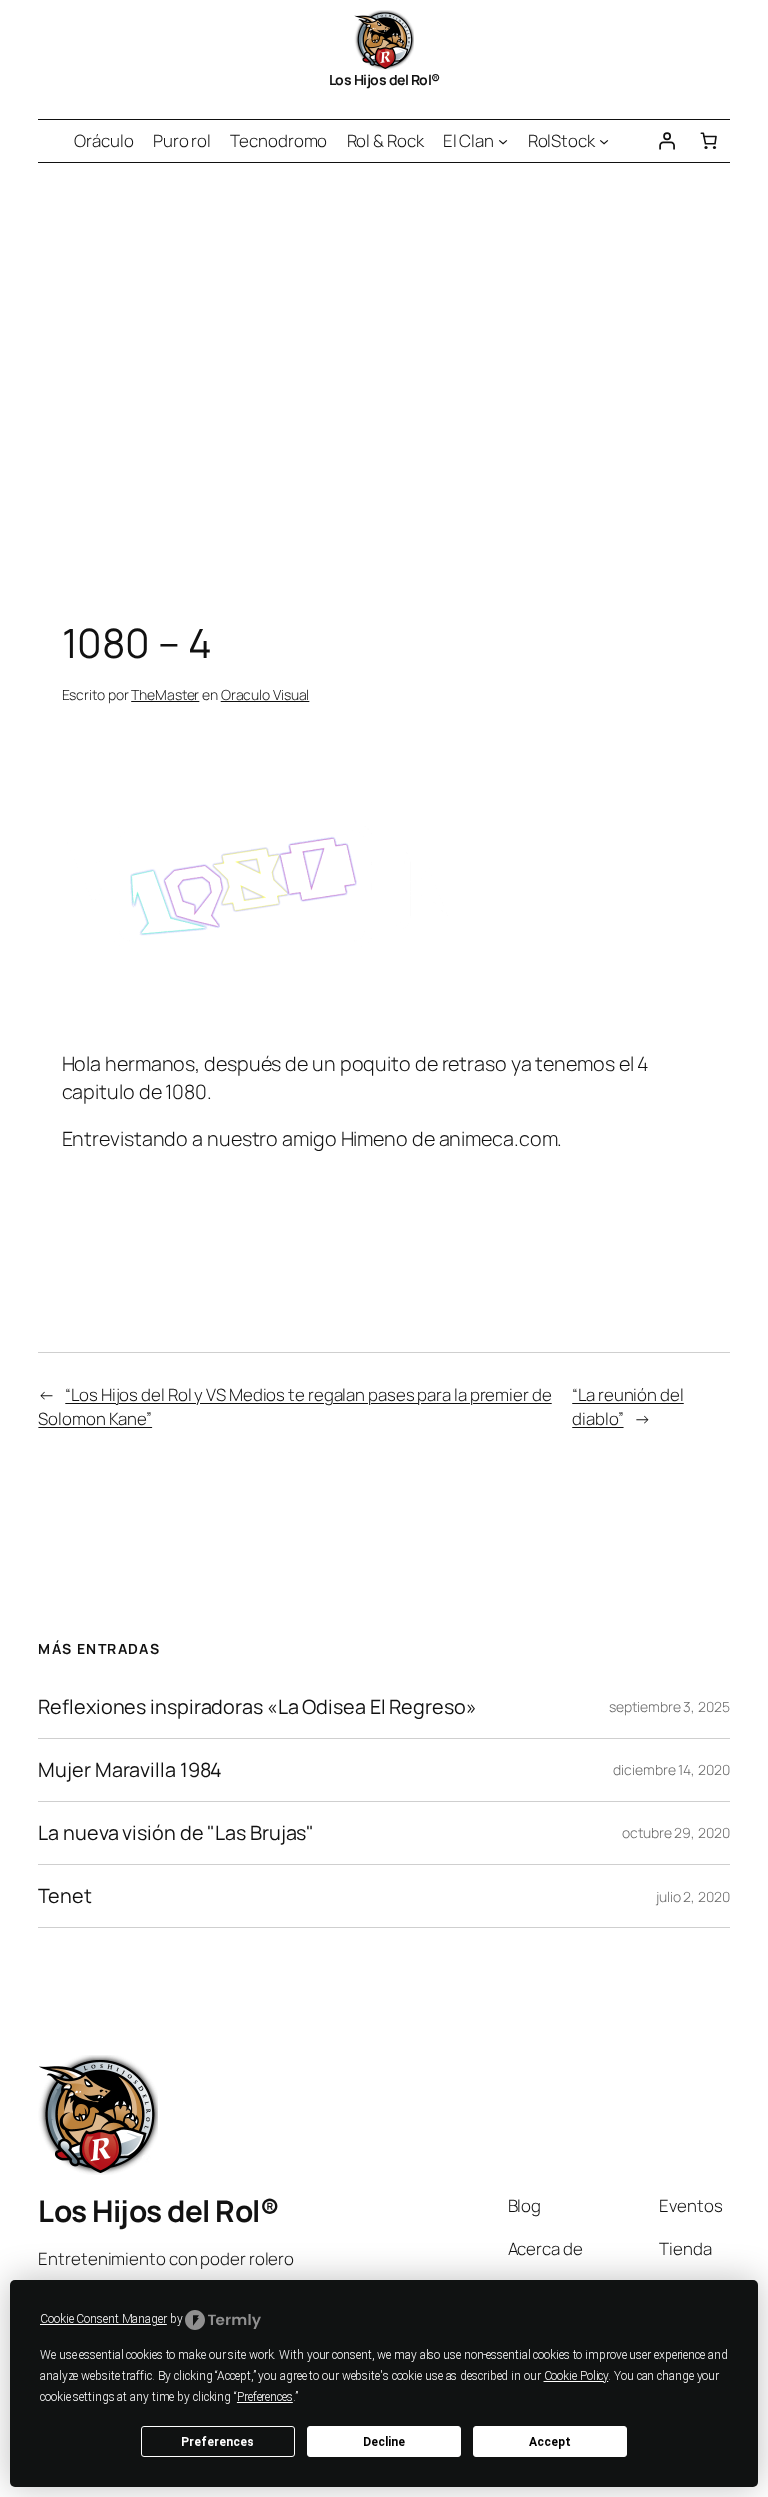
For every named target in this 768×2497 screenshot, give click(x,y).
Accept (550, 2442)
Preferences (217, 2442)
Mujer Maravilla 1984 (130, 1770)
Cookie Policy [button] (576, 2376)
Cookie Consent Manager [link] (103, 2319)
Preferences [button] (265, 2397)
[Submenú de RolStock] (604, 141)
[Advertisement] (384, 373)
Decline (384, 2442)
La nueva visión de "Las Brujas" (176, 1833)
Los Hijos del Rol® (384, 79)
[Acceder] (666, 141)
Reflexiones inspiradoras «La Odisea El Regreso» (257, 1707)
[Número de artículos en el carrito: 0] (708, 141)
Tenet (65, 1896)
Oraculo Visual (265, 694)
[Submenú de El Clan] (503, 141)
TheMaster (165, 694)
